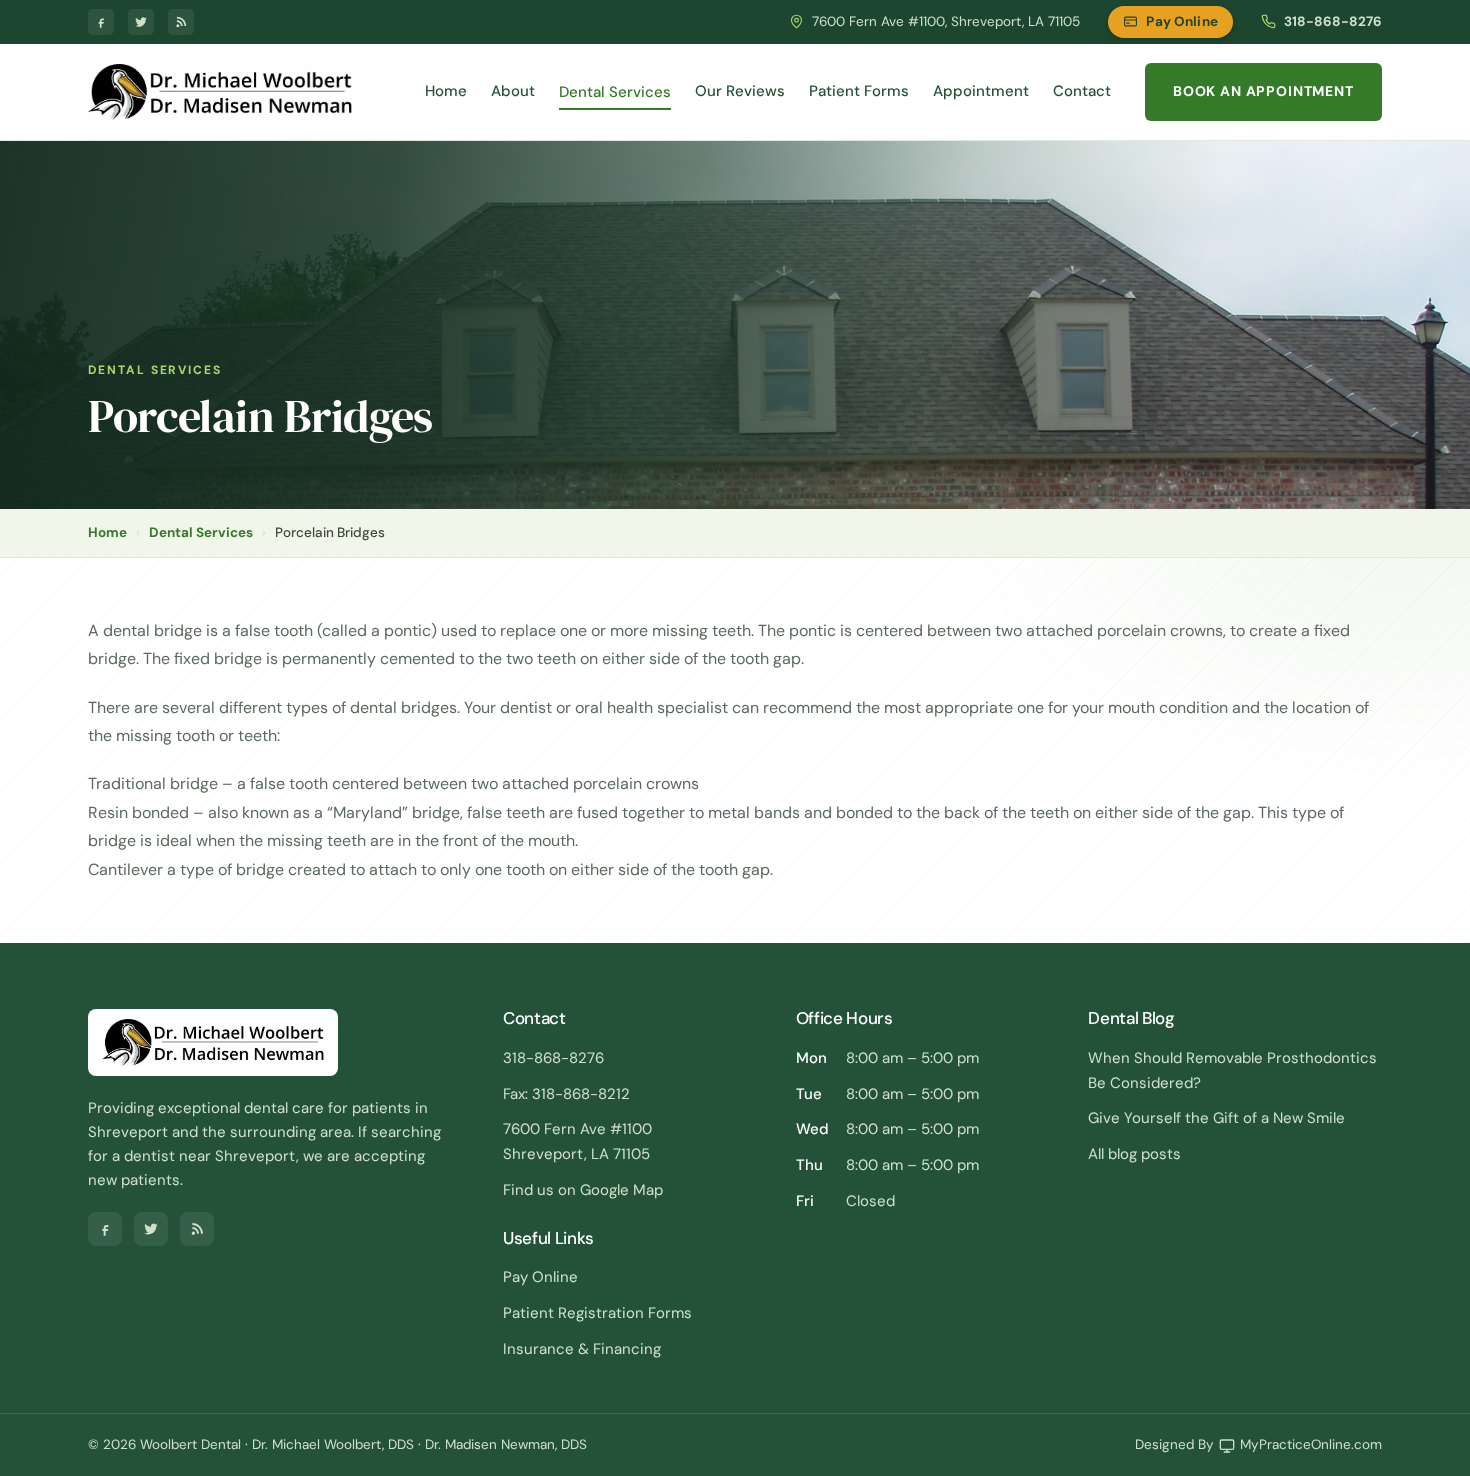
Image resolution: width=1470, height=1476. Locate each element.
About (513, 91)
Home (446, 91)
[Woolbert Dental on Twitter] (141, 22)
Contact (1082, 91)
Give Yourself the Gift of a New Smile (1216, 1118)
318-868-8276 (1333, 21)
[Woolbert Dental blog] (181, 22)
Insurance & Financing (582, 1349)
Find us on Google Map (583, 1190)
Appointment (981, 91)
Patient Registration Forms (597, 1313)
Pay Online (1181, 21)
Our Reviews (740, 91)
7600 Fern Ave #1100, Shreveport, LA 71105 (946, 21)
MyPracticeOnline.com (1311, 1444)
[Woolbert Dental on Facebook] (101, 22)
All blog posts (1134, 1154)
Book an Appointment (1263, 91)
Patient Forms (859, 91)
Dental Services (615, 92)
